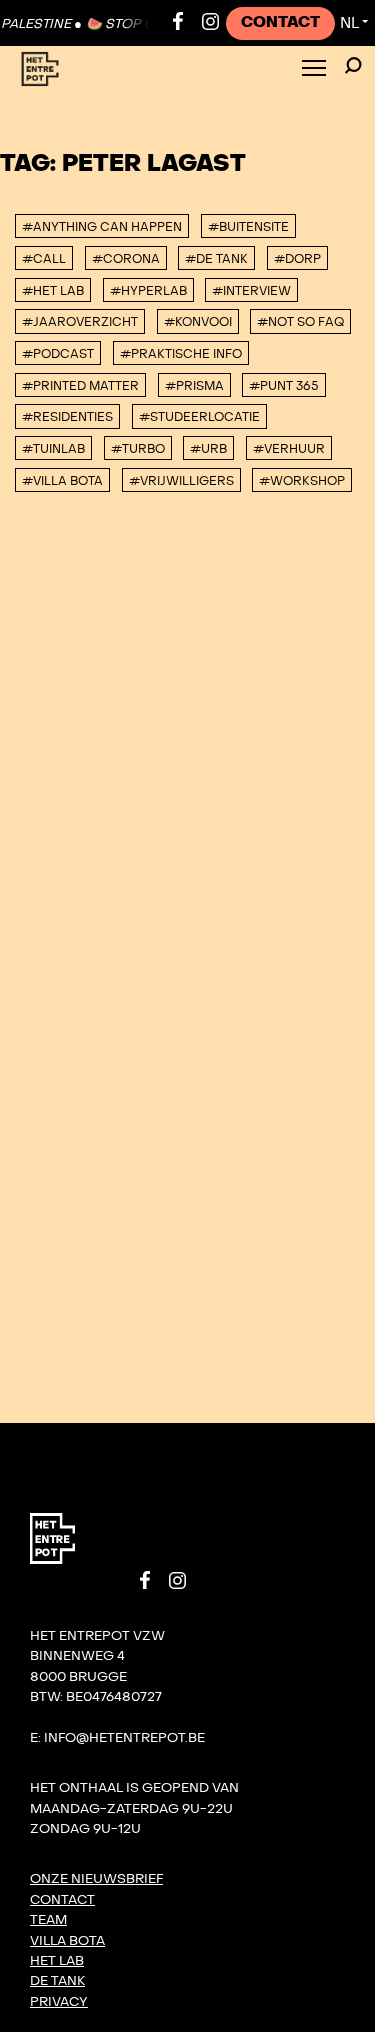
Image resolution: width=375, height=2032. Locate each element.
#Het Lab (53, 291)
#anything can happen (102, 227)
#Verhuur (289, 449)
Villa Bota (67, 1941)
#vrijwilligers (181, 481)
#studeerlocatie (199, 417)
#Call (44, 259)
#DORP (297, 259)
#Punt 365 (284, 386)
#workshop (302, 481)
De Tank (57, 1981)
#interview (251, 291)
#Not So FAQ (300, 322)
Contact (280, 22)
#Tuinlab (53, 449)
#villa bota (62, 481)
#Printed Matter (80, 386)
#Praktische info (181, 354)
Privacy (59, 2002)
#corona (126, 259)
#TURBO (138, 449)
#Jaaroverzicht (80, 322)
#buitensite (248, 227)
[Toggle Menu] (314, 69)
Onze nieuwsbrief (96, 1879)
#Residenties (67, 417)
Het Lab (57, 1961)
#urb (208, 449)
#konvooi (198, 322)
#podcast (58, 354)
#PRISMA (194, 386)
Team (48, 1920)
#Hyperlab (148, 291)
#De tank (216, 259)
